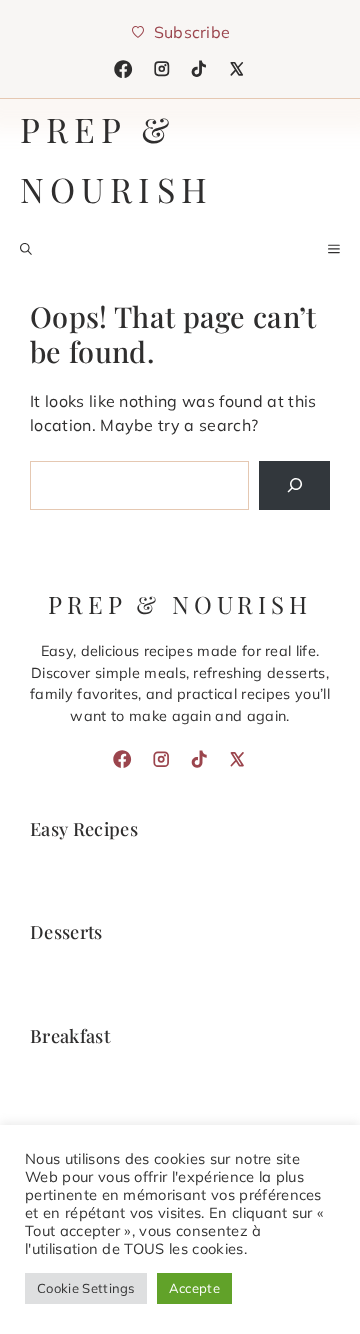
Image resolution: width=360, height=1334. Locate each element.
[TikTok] (199, 69)
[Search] (294, 485)
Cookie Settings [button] (86, 1288)
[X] (237, 69)
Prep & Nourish (116, 159)
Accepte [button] (194, 1288)
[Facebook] (123, 69)
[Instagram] (162, 69)
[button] (26, 249)
